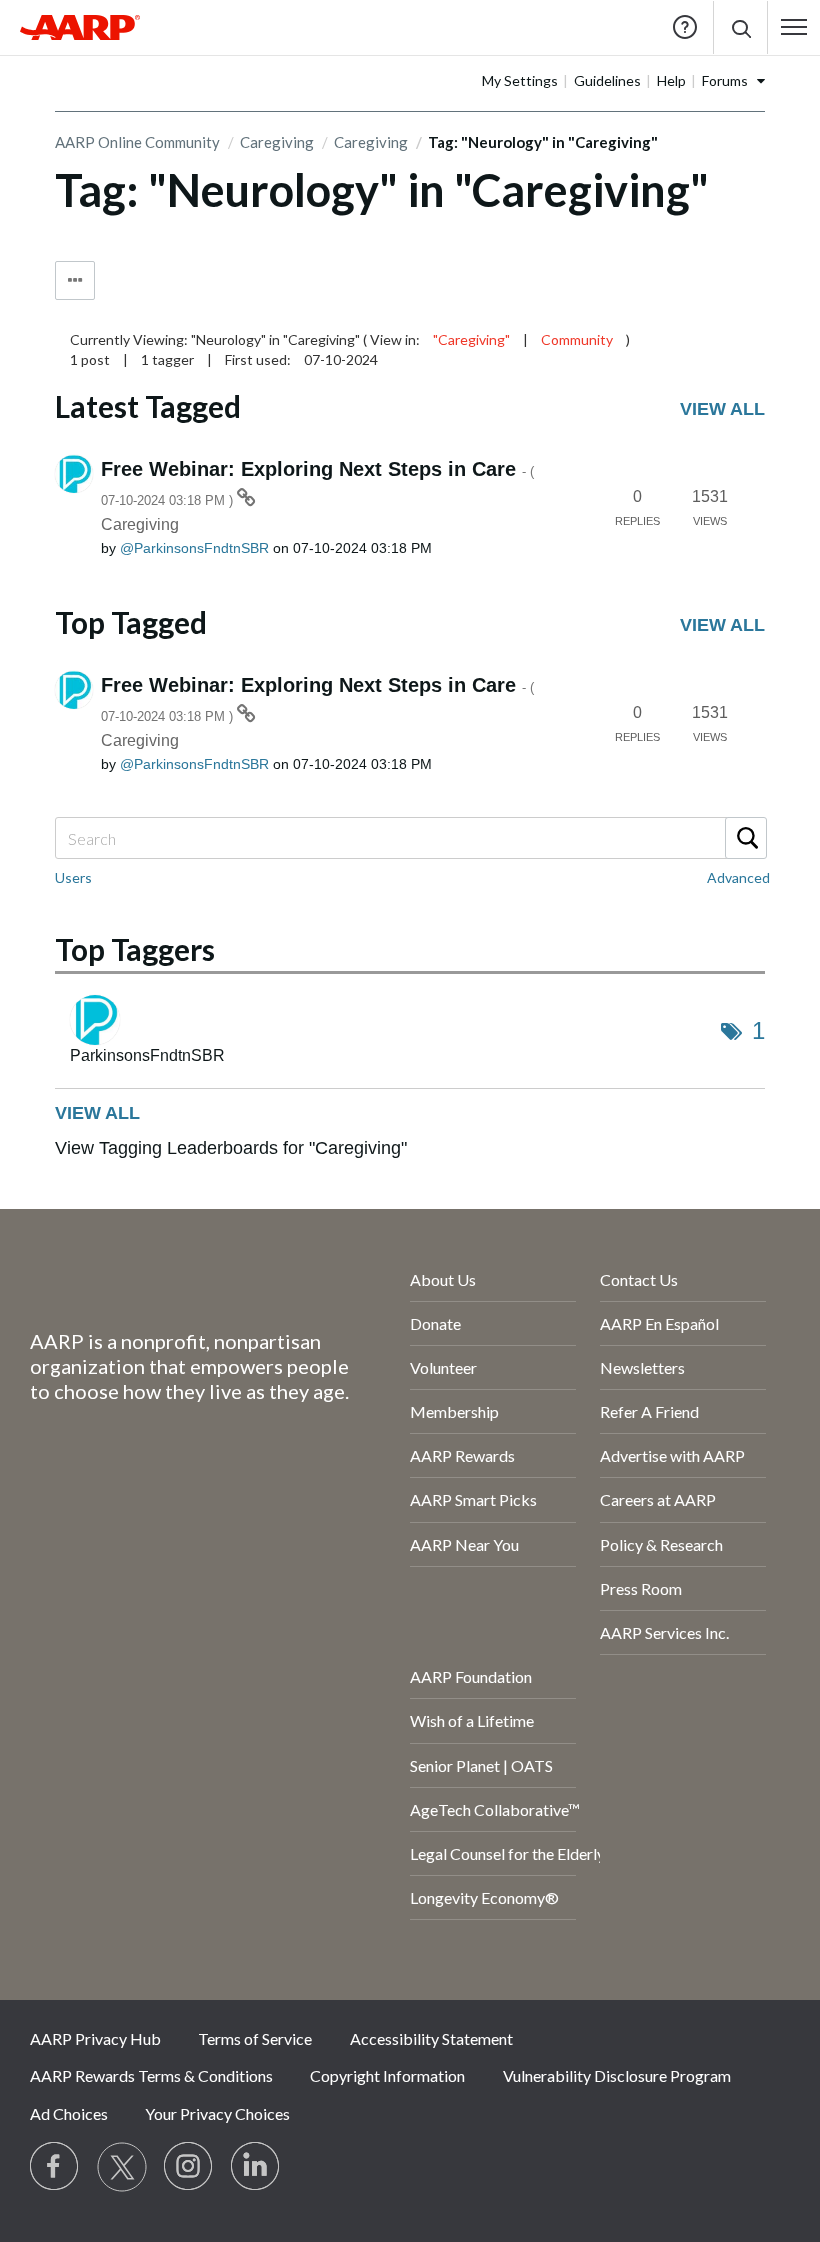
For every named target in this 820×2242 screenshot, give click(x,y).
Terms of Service (255, 2038)
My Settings (520, 80)
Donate (435, 1323)
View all (722, 409)
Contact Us (639, 1279)
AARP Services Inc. (664, 1632)
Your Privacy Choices (217, 2113)
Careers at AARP (658, 1499)
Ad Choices (69, 2113)
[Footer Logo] (167, 1284)
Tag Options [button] (75, 280)
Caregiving (277, 142)
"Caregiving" (471, 339)
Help (685, 27)
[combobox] (410, 838)
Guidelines (607, 80)
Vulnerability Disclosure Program (617, 2075)
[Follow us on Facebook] (55, 2167)
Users (73, 877)
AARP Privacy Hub (95, 2038)
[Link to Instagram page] (189, 2167)
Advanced (738, 877)
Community (577, 339)
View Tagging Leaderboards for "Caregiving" (231, 1148)
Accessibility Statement (431, 2038)
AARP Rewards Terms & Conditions (151, 2075)
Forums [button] (725, 80)
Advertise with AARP (672, 1455)
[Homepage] (80, 27)
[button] (740, 27)
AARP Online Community (137, 142)
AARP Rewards (462, 1455)
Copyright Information (387, 2075)
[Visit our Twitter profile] (122, 2167)
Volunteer (443, 1367)
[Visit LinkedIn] (256, 2167)
